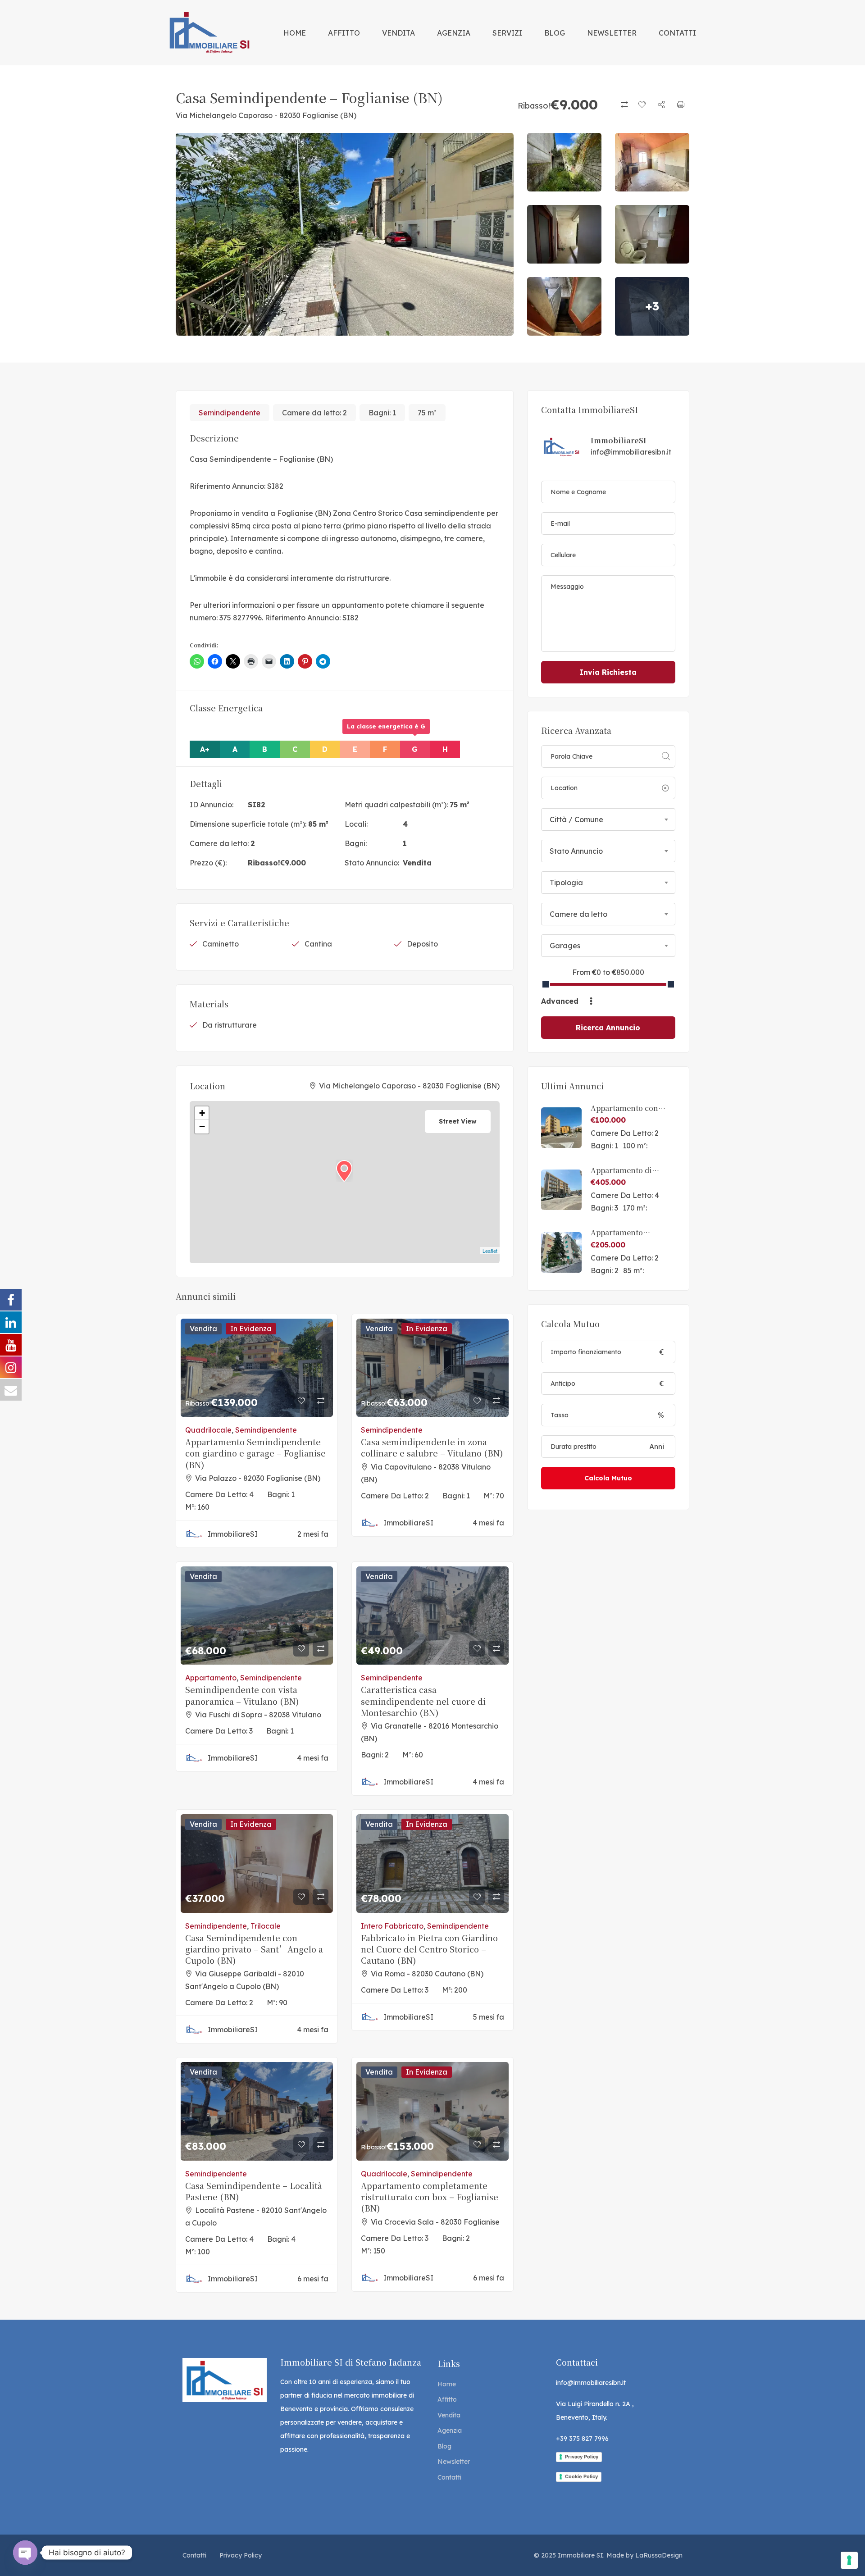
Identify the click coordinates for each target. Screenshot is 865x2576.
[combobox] (608, 819)
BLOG (555, 33)
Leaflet (490, 1251)
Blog (444, 2446)
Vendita (417, 863)
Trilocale (266, 1926)
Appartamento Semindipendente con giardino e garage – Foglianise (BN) (255, 1453)
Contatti (449, 2477)
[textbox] (608, 819)
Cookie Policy (581, 2476)
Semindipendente (230, 413)
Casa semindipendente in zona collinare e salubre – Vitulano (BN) (432, 1447)
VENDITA (398, 33)
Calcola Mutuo (608, 1478)
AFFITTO (344, 33)
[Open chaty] (25, 2553)
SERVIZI (507, 33)
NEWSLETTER (612, 33)
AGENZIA (454, 33)
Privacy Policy (582, 2457)
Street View (458, 1121)
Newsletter (454, 2462)
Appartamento (211, 1678)
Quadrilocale (208, 1430)
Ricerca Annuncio (608, 1028)
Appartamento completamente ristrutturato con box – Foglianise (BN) (430, 2197)
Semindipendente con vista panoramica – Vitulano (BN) (242, 1695)
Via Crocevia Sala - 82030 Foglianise (435, 2222)
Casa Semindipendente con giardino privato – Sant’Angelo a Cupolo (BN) (254, 1949)
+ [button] (202, 1113)
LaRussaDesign (659, 2555)
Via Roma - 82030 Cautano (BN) (427, 1974)
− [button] (202, 1126)
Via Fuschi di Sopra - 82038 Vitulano (258, 1715)
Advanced (561, 1001)
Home (447, 2384)
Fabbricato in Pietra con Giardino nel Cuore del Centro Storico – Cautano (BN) (429, 1949)
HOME (295, 33)
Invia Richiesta (608, 672)
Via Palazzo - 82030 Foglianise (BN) (258, 1478)
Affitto (447, 2399)
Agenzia (450, 2430)
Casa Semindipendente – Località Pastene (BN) (254, 2191)
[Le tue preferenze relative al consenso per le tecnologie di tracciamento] (849, 2560)
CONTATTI (677, 33)
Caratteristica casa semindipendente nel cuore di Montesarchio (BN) (423, 1701)
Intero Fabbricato (392, 1926)
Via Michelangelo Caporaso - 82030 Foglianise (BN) (266, 115)
